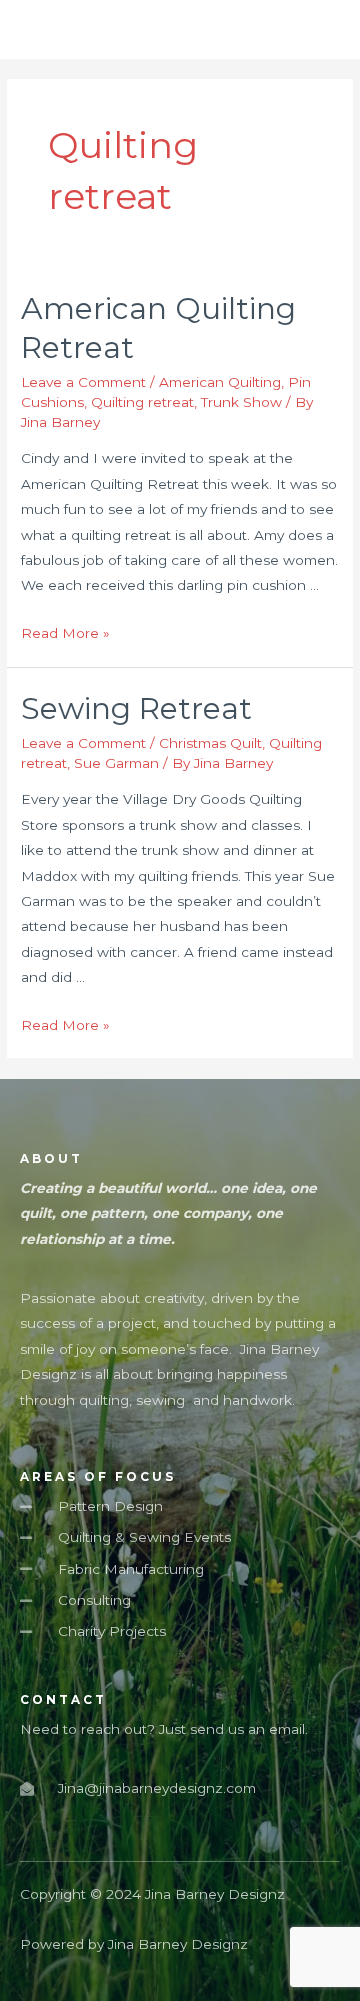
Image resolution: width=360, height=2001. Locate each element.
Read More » (65, 633)
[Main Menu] (319, 29)
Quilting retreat (142, 402)
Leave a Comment (83, 382)
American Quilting (220, 382)
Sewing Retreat (136, 708)
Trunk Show (241, 402)
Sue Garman (116, 763)
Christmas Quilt (210, 743)
